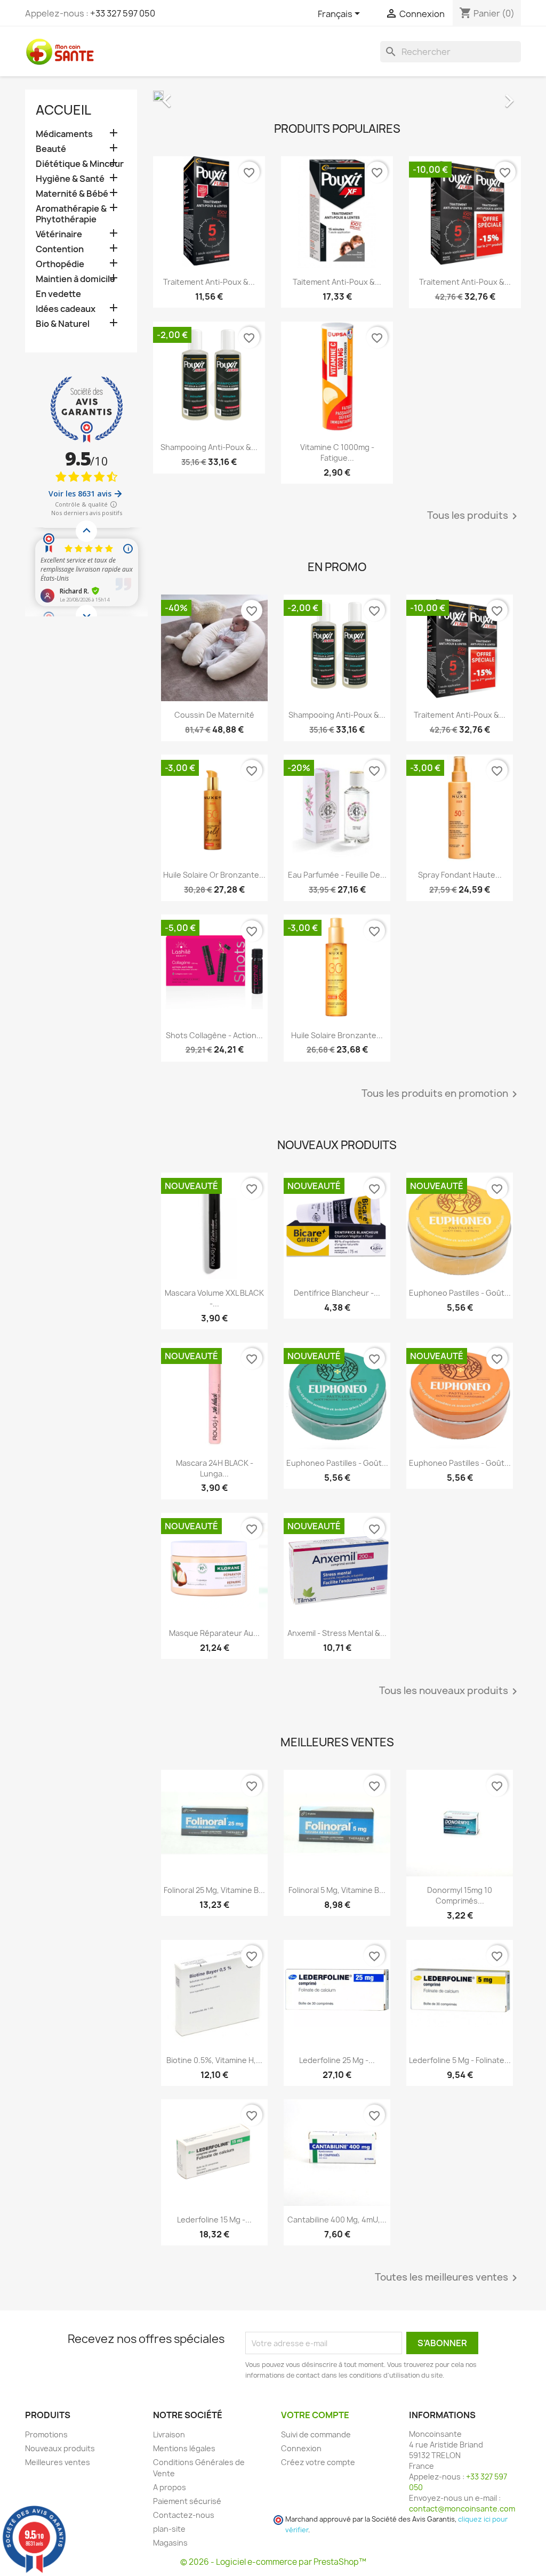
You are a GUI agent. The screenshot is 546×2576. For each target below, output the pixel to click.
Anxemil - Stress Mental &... (337, 1633)
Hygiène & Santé (70, 179)
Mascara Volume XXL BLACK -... (214, 1298)
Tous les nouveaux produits (450, 1691)
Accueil (63, 110)
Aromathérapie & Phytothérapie (71, 214)
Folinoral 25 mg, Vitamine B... (214, 1890)
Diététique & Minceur (80, 164)
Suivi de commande (316, 2434)
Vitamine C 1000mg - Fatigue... (337, 452)
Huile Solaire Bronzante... (337, 1035)
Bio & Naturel (63, 324)
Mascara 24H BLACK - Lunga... (215, 1468)
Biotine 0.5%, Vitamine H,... (214, 2060)
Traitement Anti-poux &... (209, 282)
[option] (337, 95)
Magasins (170, 2543)
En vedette (58, 294)
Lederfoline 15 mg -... (214, 2220)
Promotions (46, 2434)
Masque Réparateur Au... (214, 1633)
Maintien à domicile (75, 279)
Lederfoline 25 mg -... (337, 2060)
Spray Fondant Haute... (460, 875)
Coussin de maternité (214, 715)
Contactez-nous (184, 2515)
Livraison (169, 2434)
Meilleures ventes (58, 2462)
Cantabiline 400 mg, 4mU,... (337, 2220)
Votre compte (315, 2415)
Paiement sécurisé (187, 2501)
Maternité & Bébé (72, 194)
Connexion (301, 2448)
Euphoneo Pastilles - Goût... (460, 1293)
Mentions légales (184, 2448)
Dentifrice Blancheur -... (337, 1293)
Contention (60, 249)
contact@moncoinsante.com (462, 2509)
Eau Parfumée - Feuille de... (337, 875)
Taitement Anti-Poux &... (337, 282)
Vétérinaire (59, 234)
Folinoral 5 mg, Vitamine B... (337, 1890)
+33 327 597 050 (123, 13)
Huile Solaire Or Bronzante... (214, 875)
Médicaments (64, 134)
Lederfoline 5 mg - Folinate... (460, 2060)
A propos (170, 2487)
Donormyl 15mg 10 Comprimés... (460, 1895)
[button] (181, 95)
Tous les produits (474, 516)
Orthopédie (60, 264)
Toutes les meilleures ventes (448, 2278)
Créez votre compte (318, 2462)
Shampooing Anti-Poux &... (209, 447)
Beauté (51, 149)
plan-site (169, 2529)
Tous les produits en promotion (441, 1094)
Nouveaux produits (60, 2448)
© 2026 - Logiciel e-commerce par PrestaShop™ (273, 2562)
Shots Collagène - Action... (214, 1035)
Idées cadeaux (66, 309)
